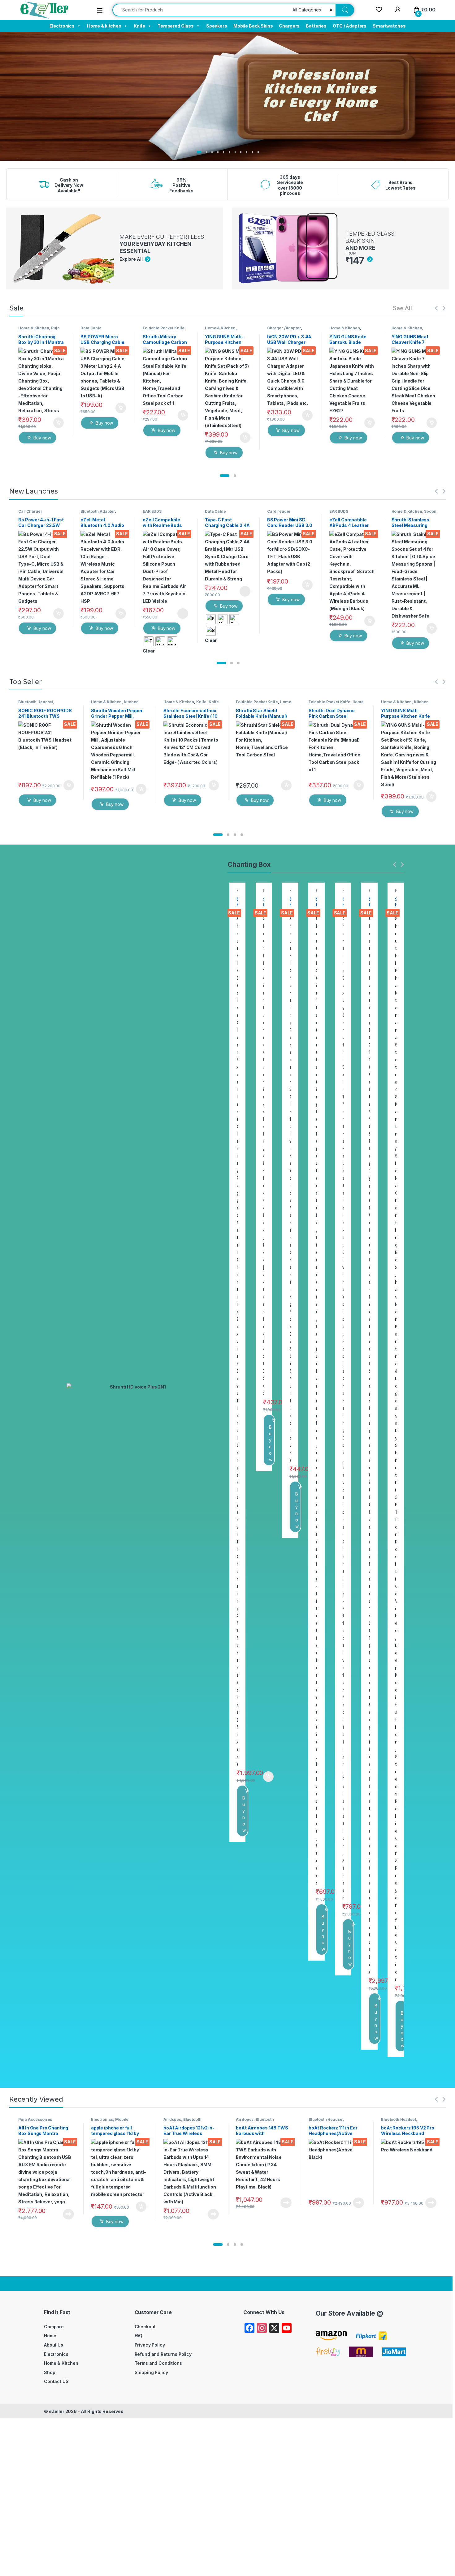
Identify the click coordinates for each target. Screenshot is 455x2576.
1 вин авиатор (52, 162)
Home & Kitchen (34, 328)
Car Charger (30, 511)
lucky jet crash (52, 163)
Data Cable (91, 328)
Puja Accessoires (39, 330)
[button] (225, 476)
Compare (54, 2327)
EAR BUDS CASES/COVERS (158, 513)
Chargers (289, 26)
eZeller (57, 2411)
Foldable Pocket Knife (164, 328)
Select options (181, 614)
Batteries (316, 26)
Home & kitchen (104, 26)
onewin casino (52, 165)
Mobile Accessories (110, 2121)
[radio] (149, 641)
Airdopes (172, 2119)
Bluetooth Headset (36, 702)
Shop (50, 2372)
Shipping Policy (151, 2372)
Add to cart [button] (58, 423)
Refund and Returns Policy (163, 2354)
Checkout (145, 2327)
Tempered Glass (176, 26)
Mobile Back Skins (253, 26)
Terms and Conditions (158, 2363)
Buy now (42, 438)
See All (402, 308)
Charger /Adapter (284, 328)
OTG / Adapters (350, 26)
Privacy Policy (150, 2345)
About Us (54, 2345)
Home (50, 2336)
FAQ (139, 2336)
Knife (139, 26)
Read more (68, 2214)
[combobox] (201, 10)
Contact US (56, 2381)
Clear (149, 651)
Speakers (217, 26)
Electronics (62, 26)
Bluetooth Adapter (98, 511)
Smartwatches (389, 26)
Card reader (279, 511)
